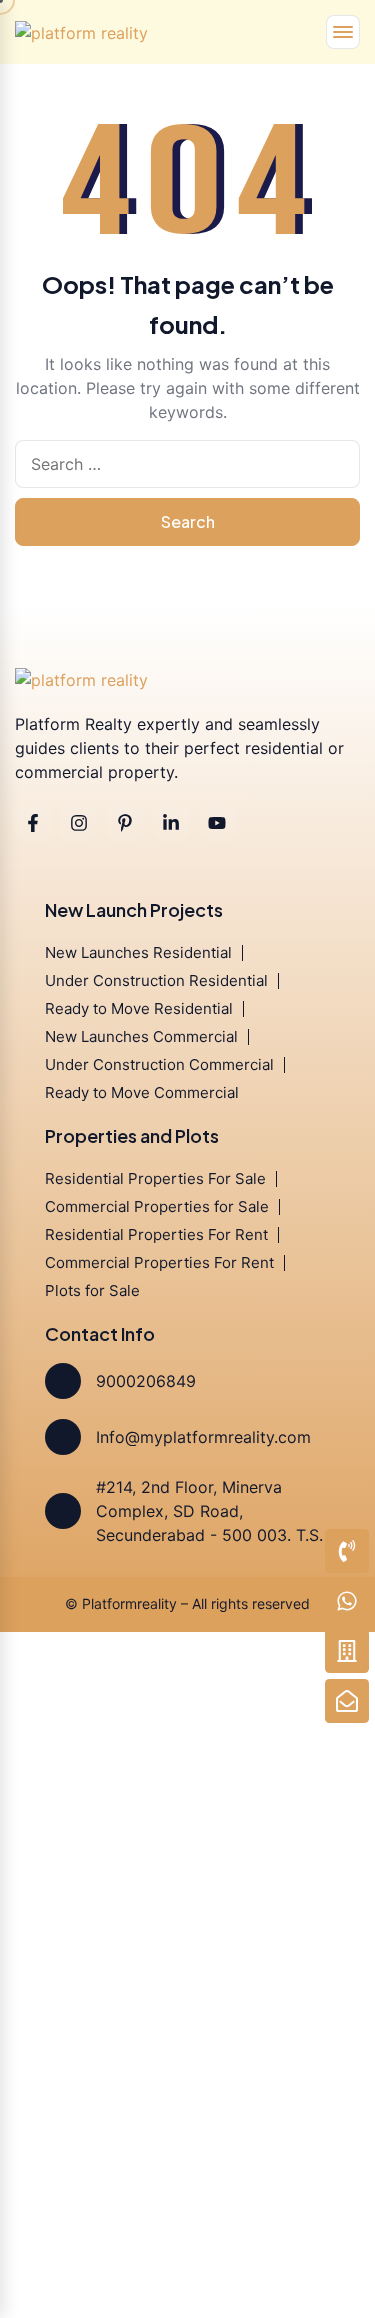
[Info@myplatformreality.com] (63, 1437)
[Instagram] (79, 823)
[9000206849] (63, 1381)
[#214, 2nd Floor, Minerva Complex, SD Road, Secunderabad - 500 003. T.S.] (63, 1511)
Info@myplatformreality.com (203, 1437)
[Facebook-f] (33, 823)
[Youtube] (217, 823)
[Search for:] (187, 464)
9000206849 (146, 1381)
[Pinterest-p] (125, 823)
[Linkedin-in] (171, 823)
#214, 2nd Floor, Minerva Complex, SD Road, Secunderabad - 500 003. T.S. (209, 1511)
